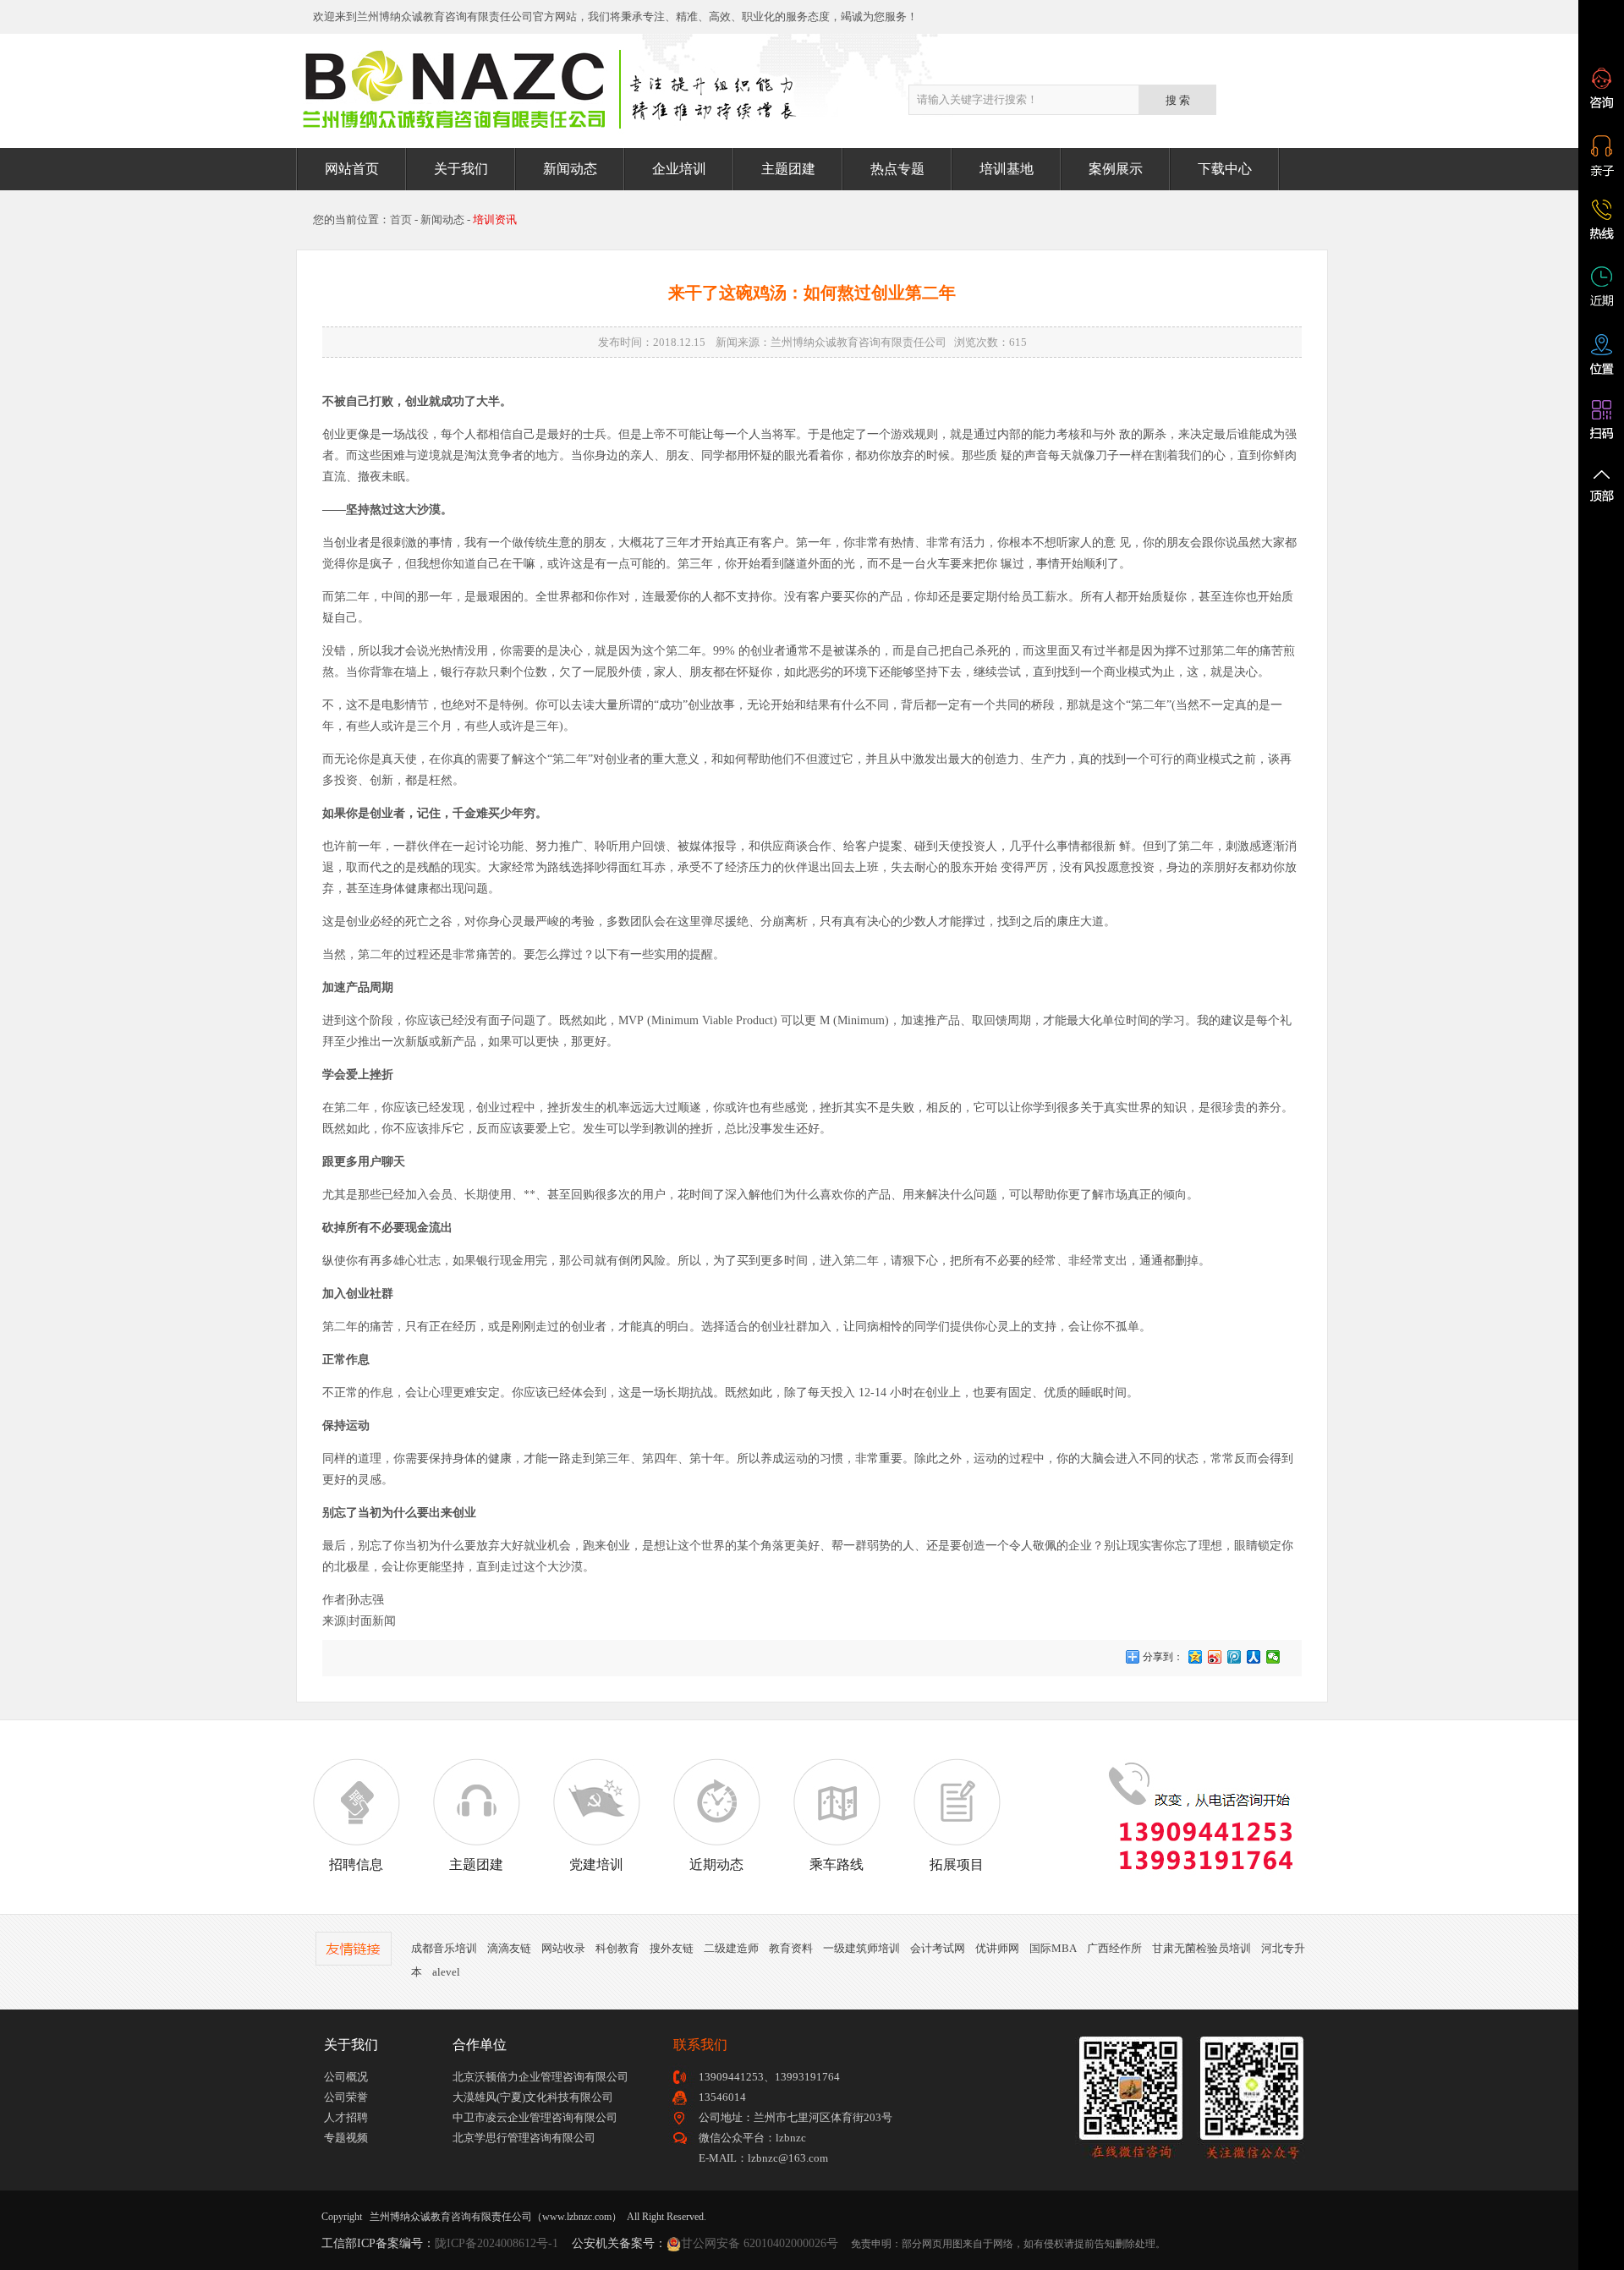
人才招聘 (346, 2117)
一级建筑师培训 (861, 1948)
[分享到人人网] (1254, 1657)
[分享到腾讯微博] (1234, 1657)
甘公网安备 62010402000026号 (760, 2243)
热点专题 (897, 169)
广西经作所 (1114, 1948)
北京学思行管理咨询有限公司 (524, 2138)
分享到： (1162, 1657)
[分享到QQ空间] (1196, 1657)
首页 (401, 219)
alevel (446, 1972)
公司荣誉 (346, 2097)
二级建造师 (731, 1948)
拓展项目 (957, 1864)
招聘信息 (356, 1864)
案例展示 (1116, 169)
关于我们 (461, 169)
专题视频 (346, 2138)
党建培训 (596, 1864)
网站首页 (352, 169)
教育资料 (791, 1948)
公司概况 (346, 2077)
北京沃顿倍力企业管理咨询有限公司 (540, 2077)
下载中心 (1225, 169)
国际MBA (1053, 1948)
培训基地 (1007, 169)
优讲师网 (997, 1948)
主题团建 (788, 169)
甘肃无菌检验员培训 (1202, 1948)
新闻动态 (570, 169)
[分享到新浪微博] (1215, 1657)
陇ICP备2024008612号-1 (497, 2243)
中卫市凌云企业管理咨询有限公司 (535, 2117)
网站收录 (563, 1948)
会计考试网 (938, 1948)
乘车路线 (837, 1864)
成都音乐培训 (444, 1948)
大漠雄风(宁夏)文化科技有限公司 (533, 2097)
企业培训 (679, 169)
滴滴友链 (509, 1948)
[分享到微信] (1273, 1657)
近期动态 (716, 1864)
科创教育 (617, 1948)
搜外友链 (672, 1948)
